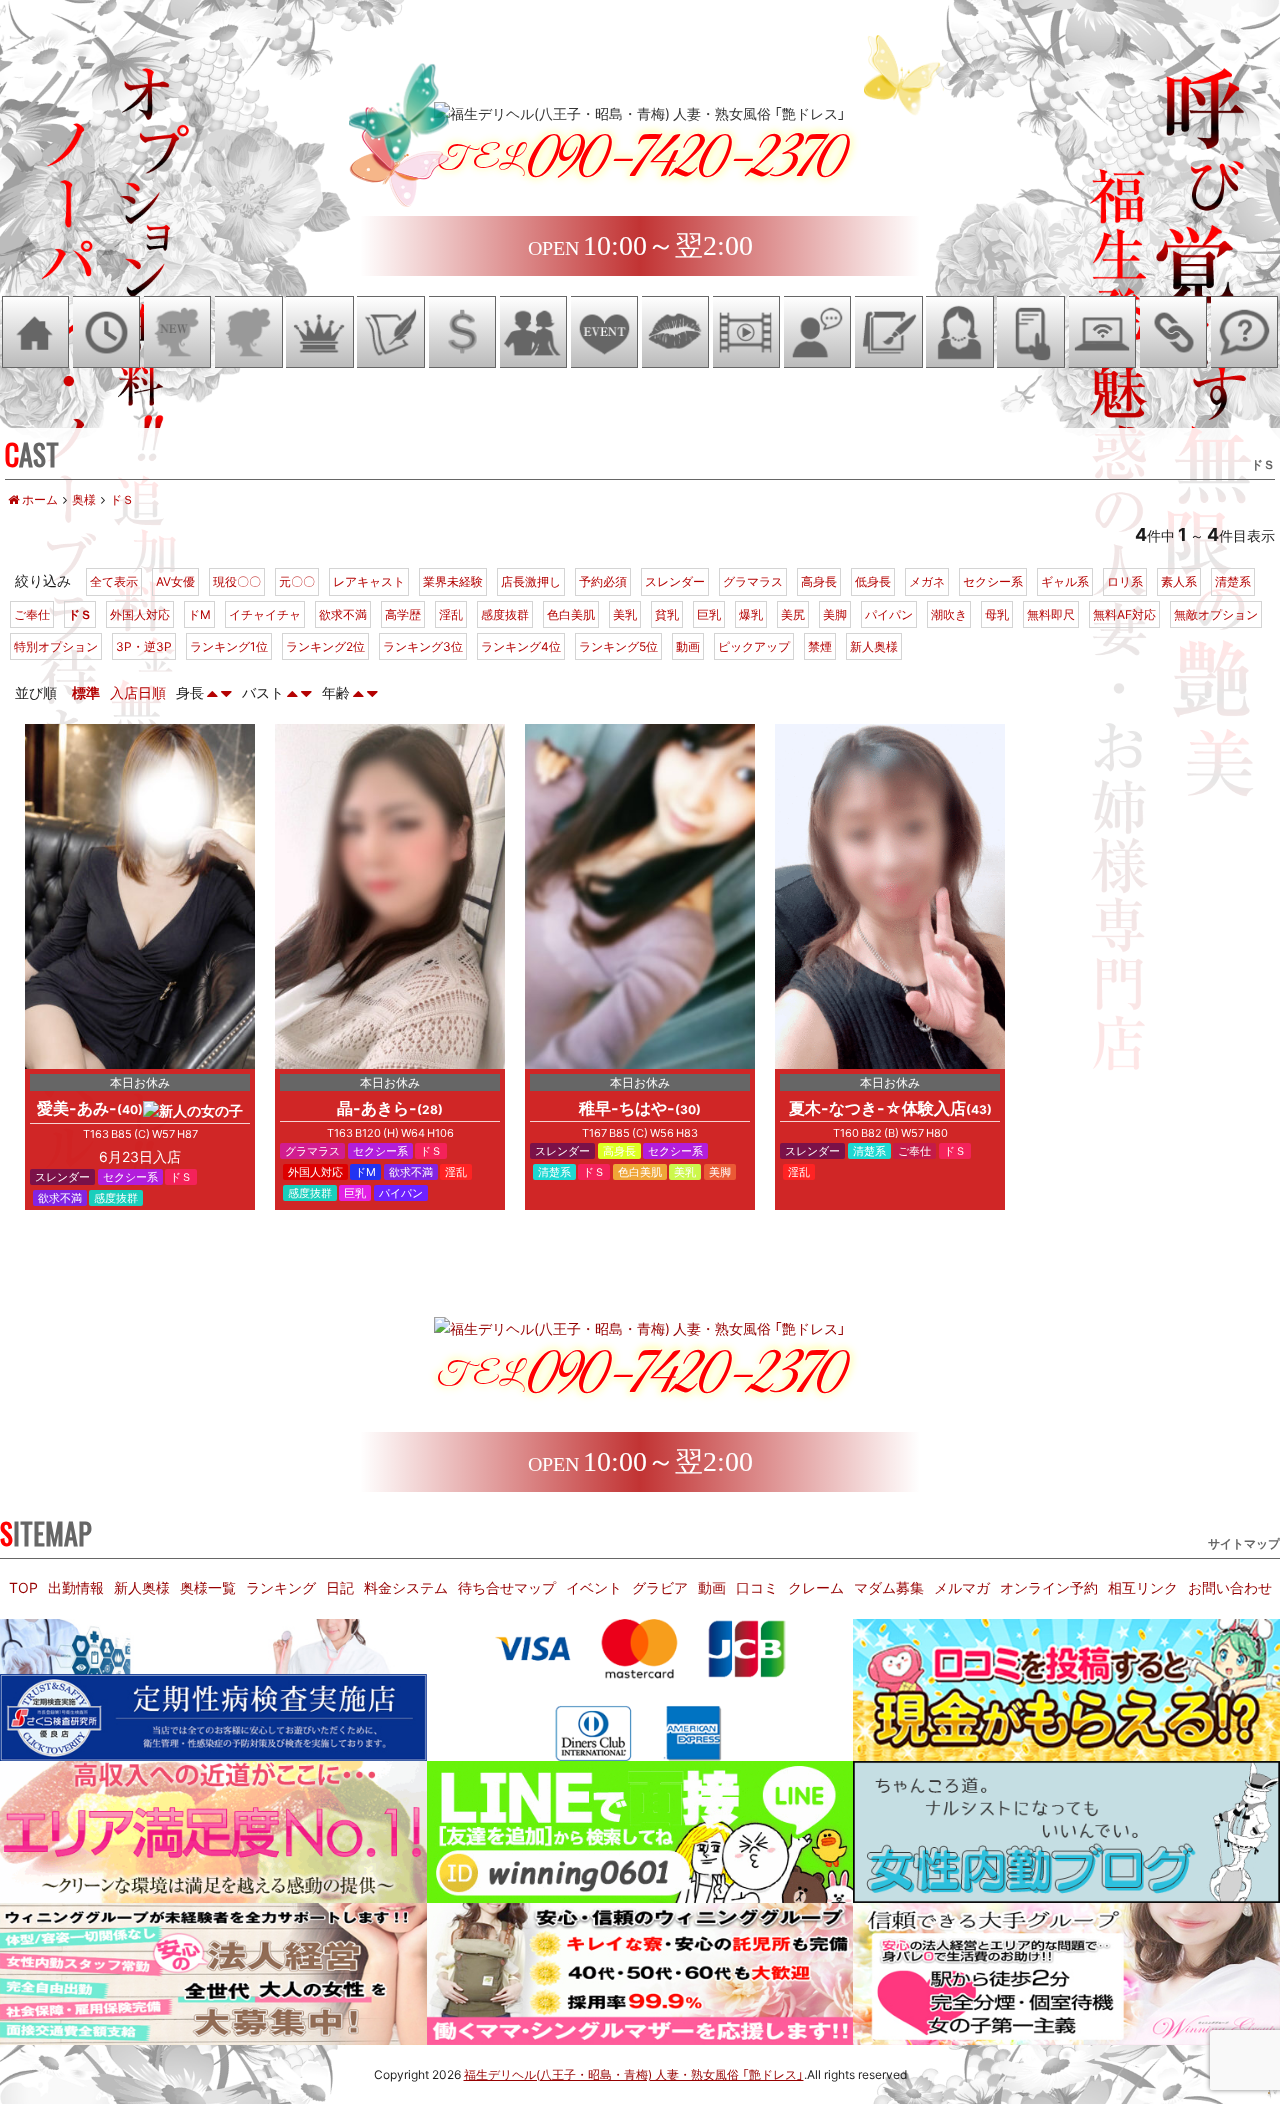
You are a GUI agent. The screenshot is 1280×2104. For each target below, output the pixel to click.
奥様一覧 (208, 1587)
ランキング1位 (229, 646)
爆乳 (751, 614)
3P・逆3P (144, 646)
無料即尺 (1051, 614)
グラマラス (753, 581)
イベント (594, 1587)
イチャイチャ (265, 614)
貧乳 (667, 614)
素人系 (1179, 581)
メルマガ (962, 1587)
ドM (199, 614)
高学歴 (403, 614)
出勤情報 (76, 1587)
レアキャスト (369, 581)
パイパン (889, 614)
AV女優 (175, 581)
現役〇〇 (237, 581)
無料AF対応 (1124, 614)
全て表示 (114, 581)
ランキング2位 (325, 646)
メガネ (927, 581)
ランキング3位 (423, 646)
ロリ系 (1125, 581)
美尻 (793, 614)
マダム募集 (889, 1587)
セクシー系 (993, 581)
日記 (340, 1587)
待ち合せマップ (507, 1587)
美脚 (835, 614)
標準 (86, 692)
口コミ (757, 1587)
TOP (23, 1587)
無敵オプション (1216, 614)
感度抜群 (505, 614)
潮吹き (949, 614)
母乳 (997, 614)
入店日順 (138, 692)
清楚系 (1233, 581)
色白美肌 (571, 614)
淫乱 (451, 614)
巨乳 (709, 614)
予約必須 (603, 581)
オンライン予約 (1049, 1587)
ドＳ (80, 614)
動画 (688, 646)
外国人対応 (140, 614)
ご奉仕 (32, 614)
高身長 (819, 581)
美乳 (625, 614)
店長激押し (531, 581)
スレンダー (675, 581)
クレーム (816, 1587)
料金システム (406, 1587)
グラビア (660, 1587)
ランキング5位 (618, 646)
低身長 (873, 581)
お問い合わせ (1230, 1587)
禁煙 (820, 646)
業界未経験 (453, 581)
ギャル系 (1065, 581)
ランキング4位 (521, 646)
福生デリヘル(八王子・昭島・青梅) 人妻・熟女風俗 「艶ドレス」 (634, 2074)
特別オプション (56, 646)
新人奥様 (874, 646)
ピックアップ (754, 646)
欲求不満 (343, 614)
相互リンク (1143, 1587)
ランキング (281, 1587)
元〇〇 (297, 581)
